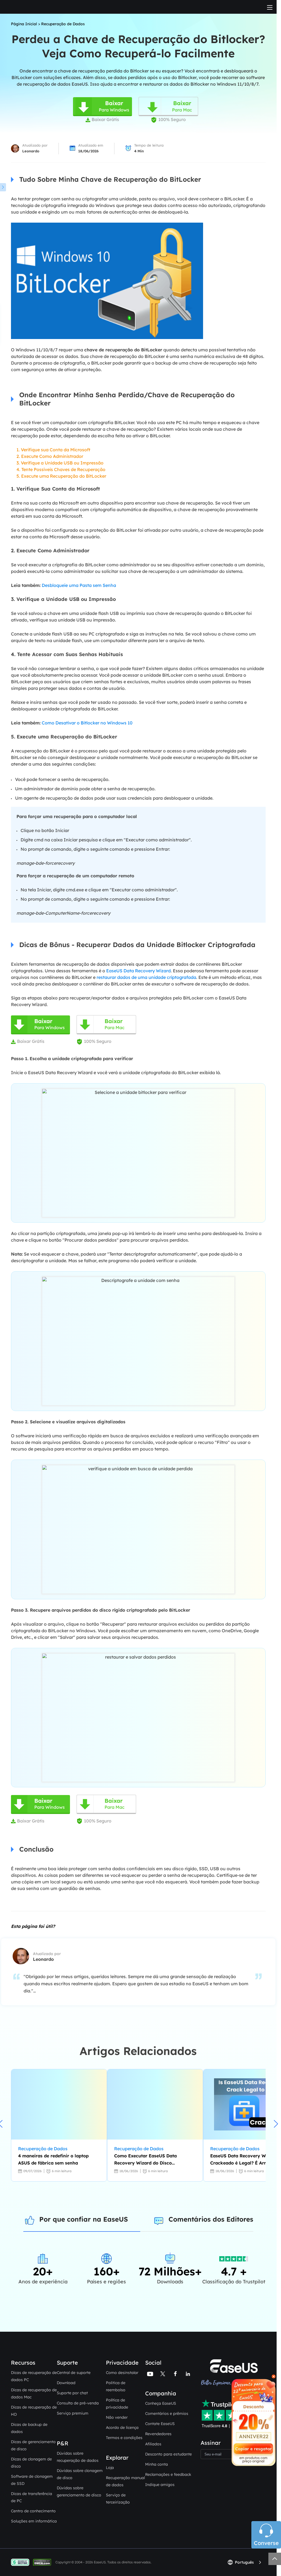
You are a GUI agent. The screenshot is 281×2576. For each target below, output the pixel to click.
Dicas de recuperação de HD (34, 2411)
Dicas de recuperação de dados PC (34, 2376)
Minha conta (157, 2464)
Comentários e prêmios (167, 2413)
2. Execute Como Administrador (50, 456)
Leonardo (31, 151)
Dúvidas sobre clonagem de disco (80, 2474)
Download (66, 2383)
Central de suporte (74, 2373)
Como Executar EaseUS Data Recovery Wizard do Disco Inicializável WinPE (145, 2160)
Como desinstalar (122, 2373)
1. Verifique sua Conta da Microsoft (53, 450)
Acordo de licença (122, 2427)
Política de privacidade (117, 2404)
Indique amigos (160, 2485)
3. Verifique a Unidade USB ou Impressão (60, 463)
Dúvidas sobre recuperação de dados (78, 2457)
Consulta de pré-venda (78, 2403)
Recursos (23, 2363)
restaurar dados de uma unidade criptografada (146, 977)
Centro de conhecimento (33, 2511)
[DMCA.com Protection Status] (43, 2562)
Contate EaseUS (160, 2424)
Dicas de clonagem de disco (31, 2463)
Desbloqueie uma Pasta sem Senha (79, 585)
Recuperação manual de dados (125, 2481)
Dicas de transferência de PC (32, 2497)
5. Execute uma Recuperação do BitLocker (61, 476)
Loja (110, 2468)
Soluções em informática (34, 2521)
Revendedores (158, 2434)
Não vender (117, 2417)
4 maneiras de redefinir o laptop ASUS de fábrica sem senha (53, 2159)
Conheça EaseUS (161, 2403)
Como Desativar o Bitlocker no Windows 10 (87, 723)
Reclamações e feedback (168, 2474)
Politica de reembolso (116, 2386)
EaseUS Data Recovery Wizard (138, 971)
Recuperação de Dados (63, 24)
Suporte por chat (72, 2393)
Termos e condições (124, 2438)
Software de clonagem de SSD (32, 2480)
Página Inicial (24, 24)
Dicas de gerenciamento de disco (33, 2445)
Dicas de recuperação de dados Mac (34, 2393)
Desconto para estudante (168, 2454)
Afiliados (153, 2444)
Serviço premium (73, 2413)
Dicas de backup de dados (29, 2428)
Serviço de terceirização (118, 2499)
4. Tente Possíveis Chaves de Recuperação (61, 469)
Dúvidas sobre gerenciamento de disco (79, 2491)
